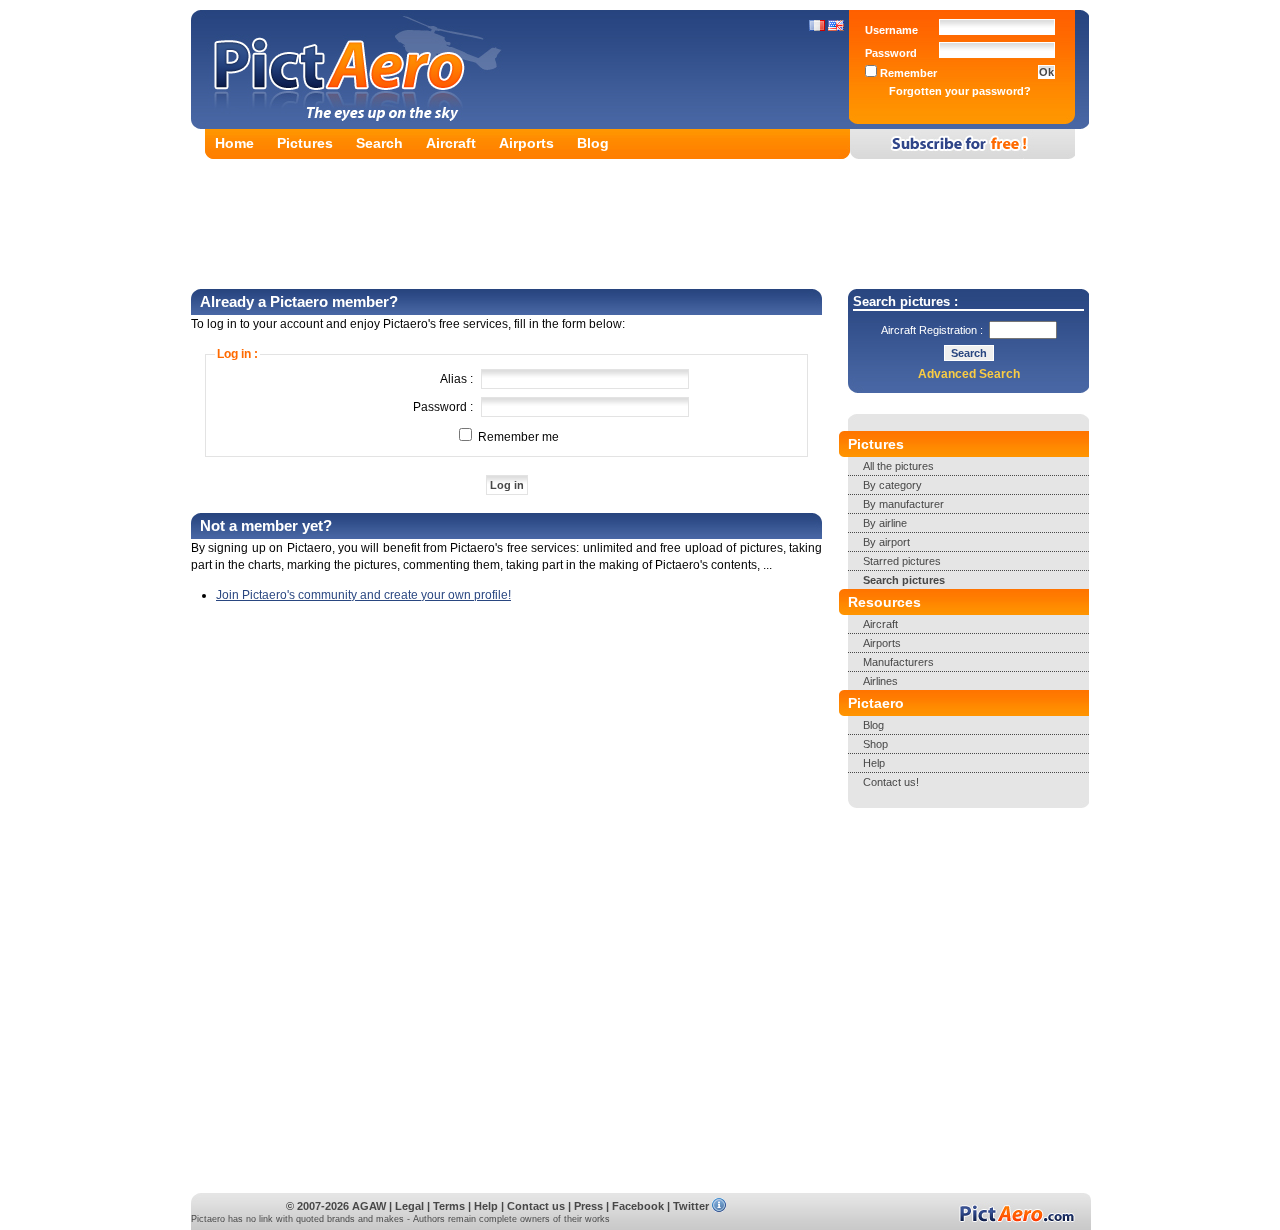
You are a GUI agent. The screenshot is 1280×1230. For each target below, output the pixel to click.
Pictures (305, 143)
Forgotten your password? (960, 91)
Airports (526, 143)
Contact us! (891, 782)
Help (874, 763)
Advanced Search (969, 374)
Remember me (517, 437)
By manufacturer (903, 504)
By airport (886, 542)
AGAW (369, 1206)
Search (379, 143)
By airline (885, 523)
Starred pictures (902, 561)
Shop (875, 744)
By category (892, 485)
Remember (907, 73)
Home (234, 143)
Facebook (638, 1206)
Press (588, 1206)
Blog (593, 143)
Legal (409, 1206)
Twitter (691, 1206)
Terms (449, 1206)
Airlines (880, 681)
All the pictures (898, 466)
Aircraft (451, 143)
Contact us (536, 1206)
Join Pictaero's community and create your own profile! (363, 595)
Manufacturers (898, 662)
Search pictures (904, 580)
